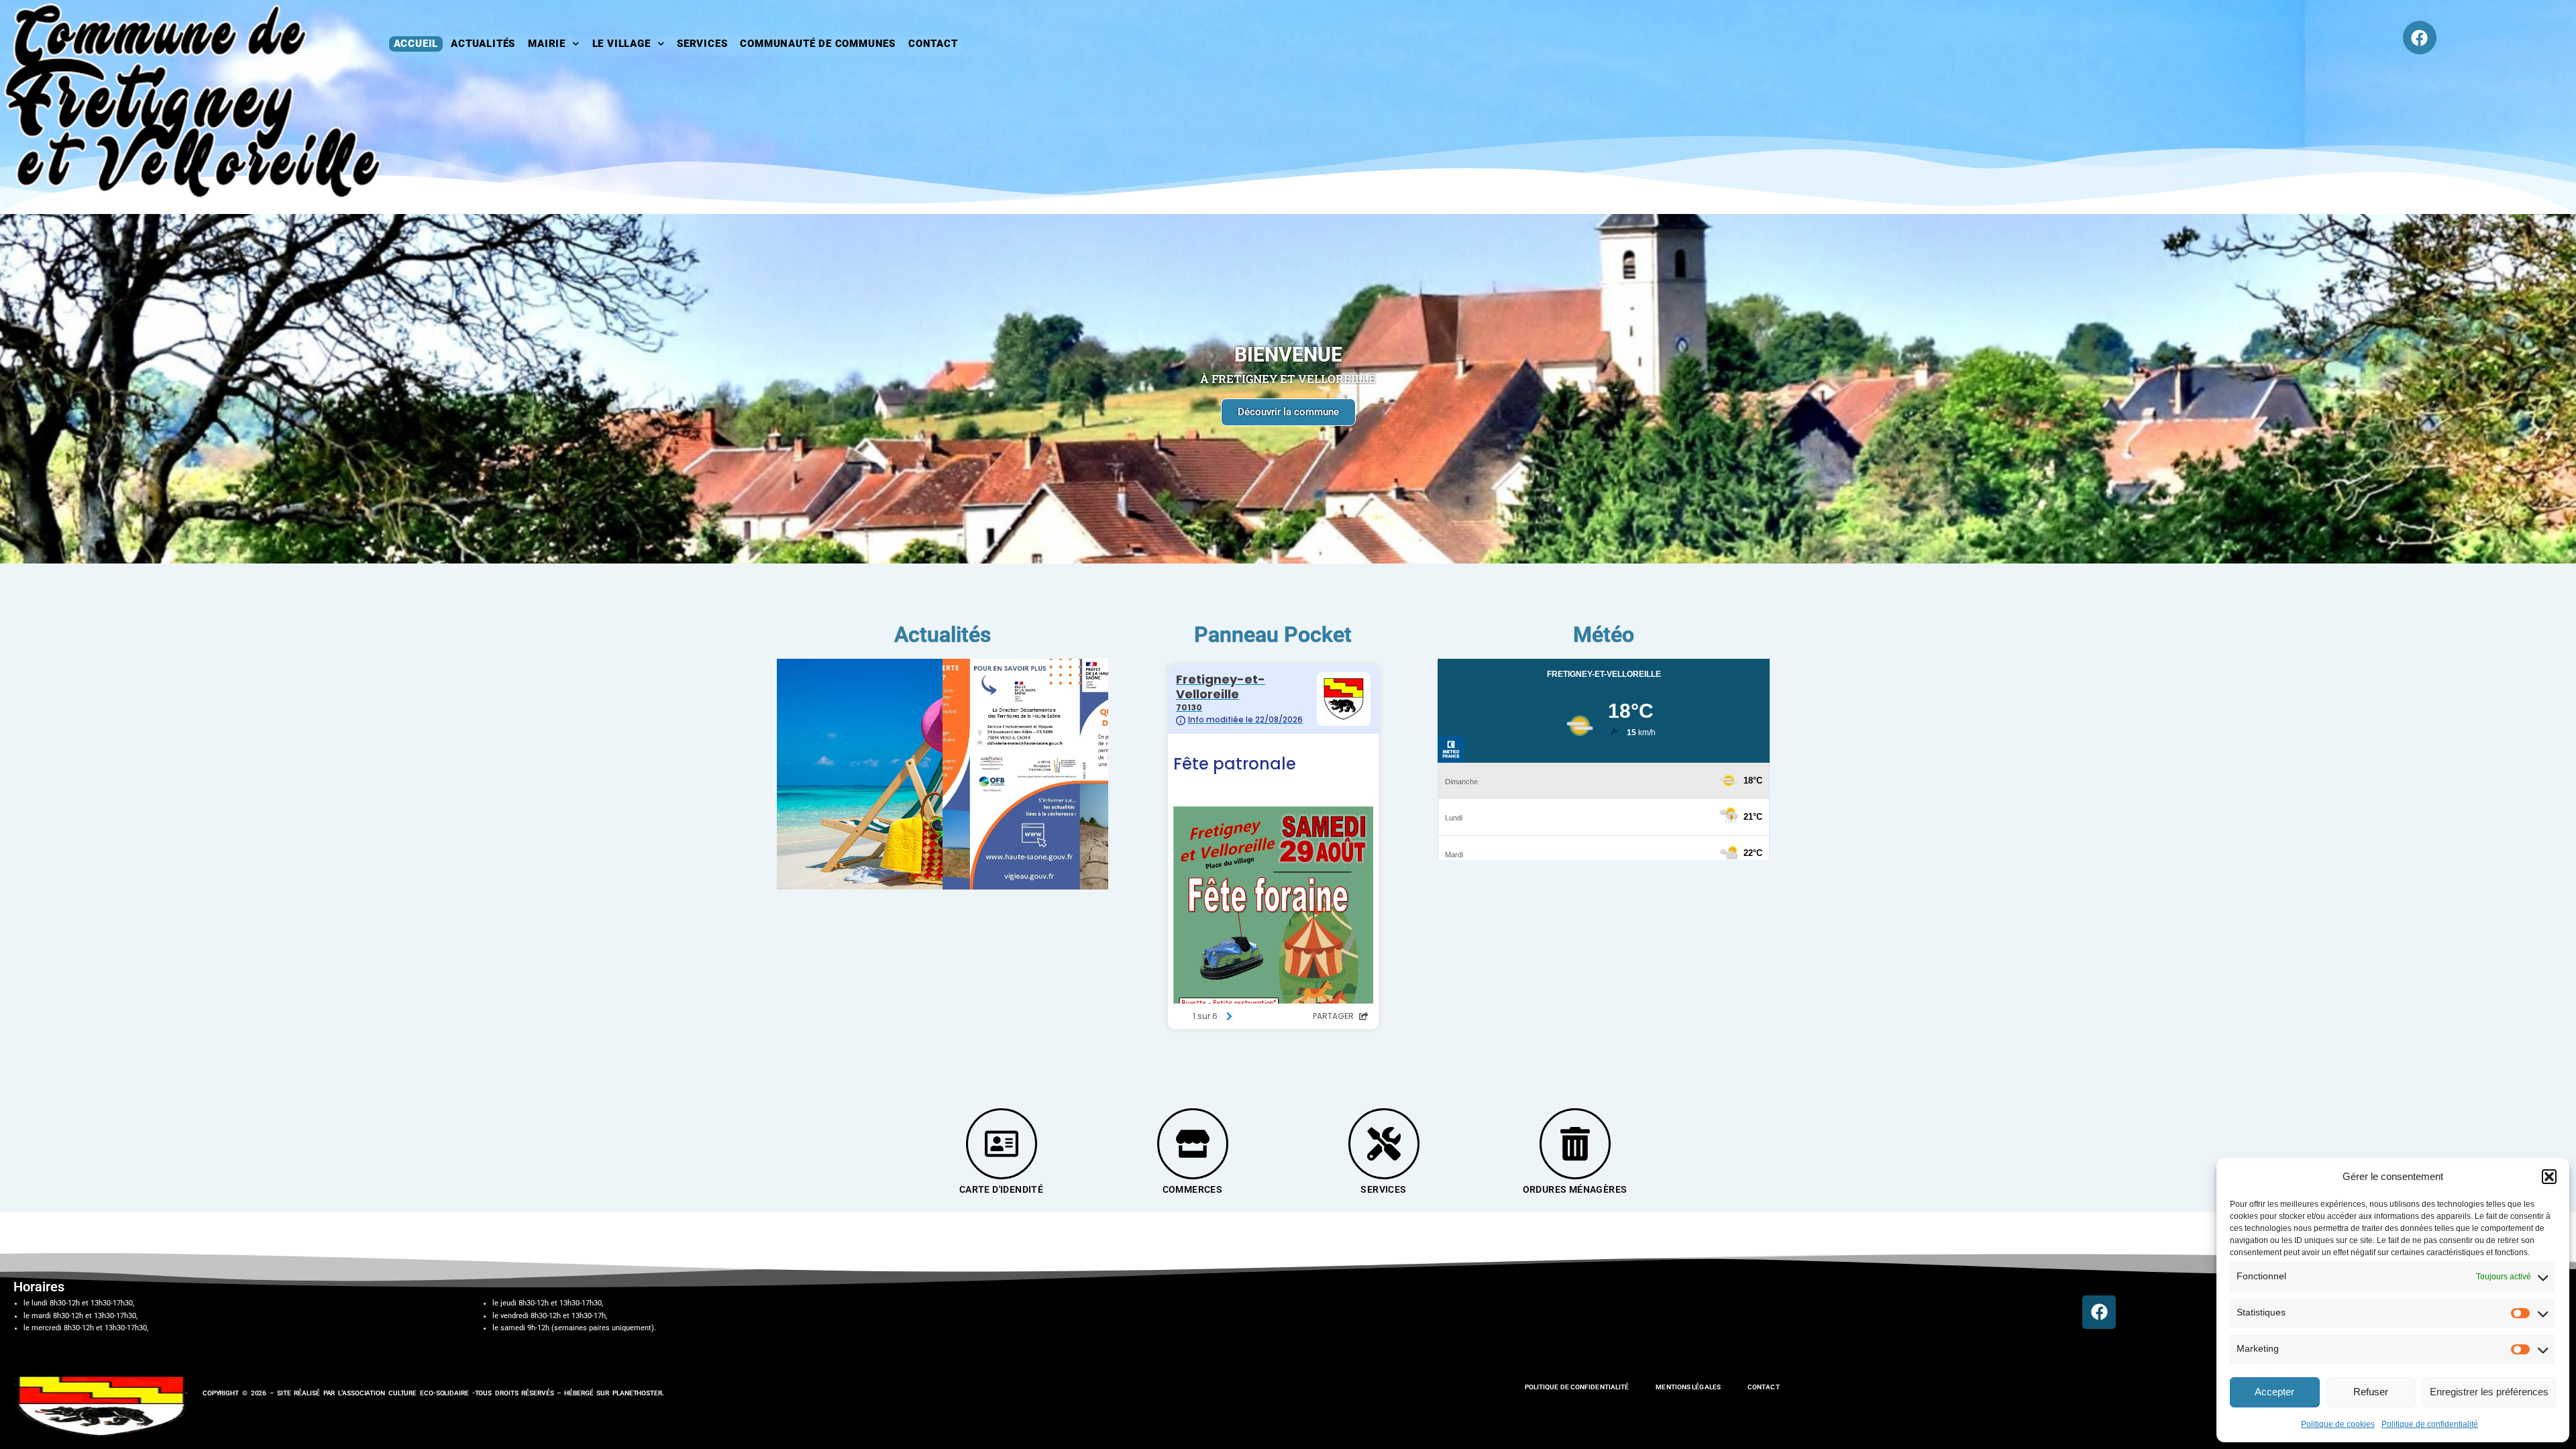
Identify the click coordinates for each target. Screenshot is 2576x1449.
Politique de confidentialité (2430, 1424)
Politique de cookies (2338, 1424)
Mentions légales (1688, 1387)
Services (702, 44)
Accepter (2274, 1392)
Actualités (483, 44)
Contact (933, 44)
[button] (2549, 1177)
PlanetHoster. (638, 1393)
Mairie (547, 44)
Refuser (2371, 1392)
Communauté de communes (818, 44)
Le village (622, 44)
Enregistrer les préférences (2489, 1392)
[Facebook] (2420, 38)
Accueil (416, 44)
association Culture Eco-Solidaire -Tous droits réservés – (453, 1393)
